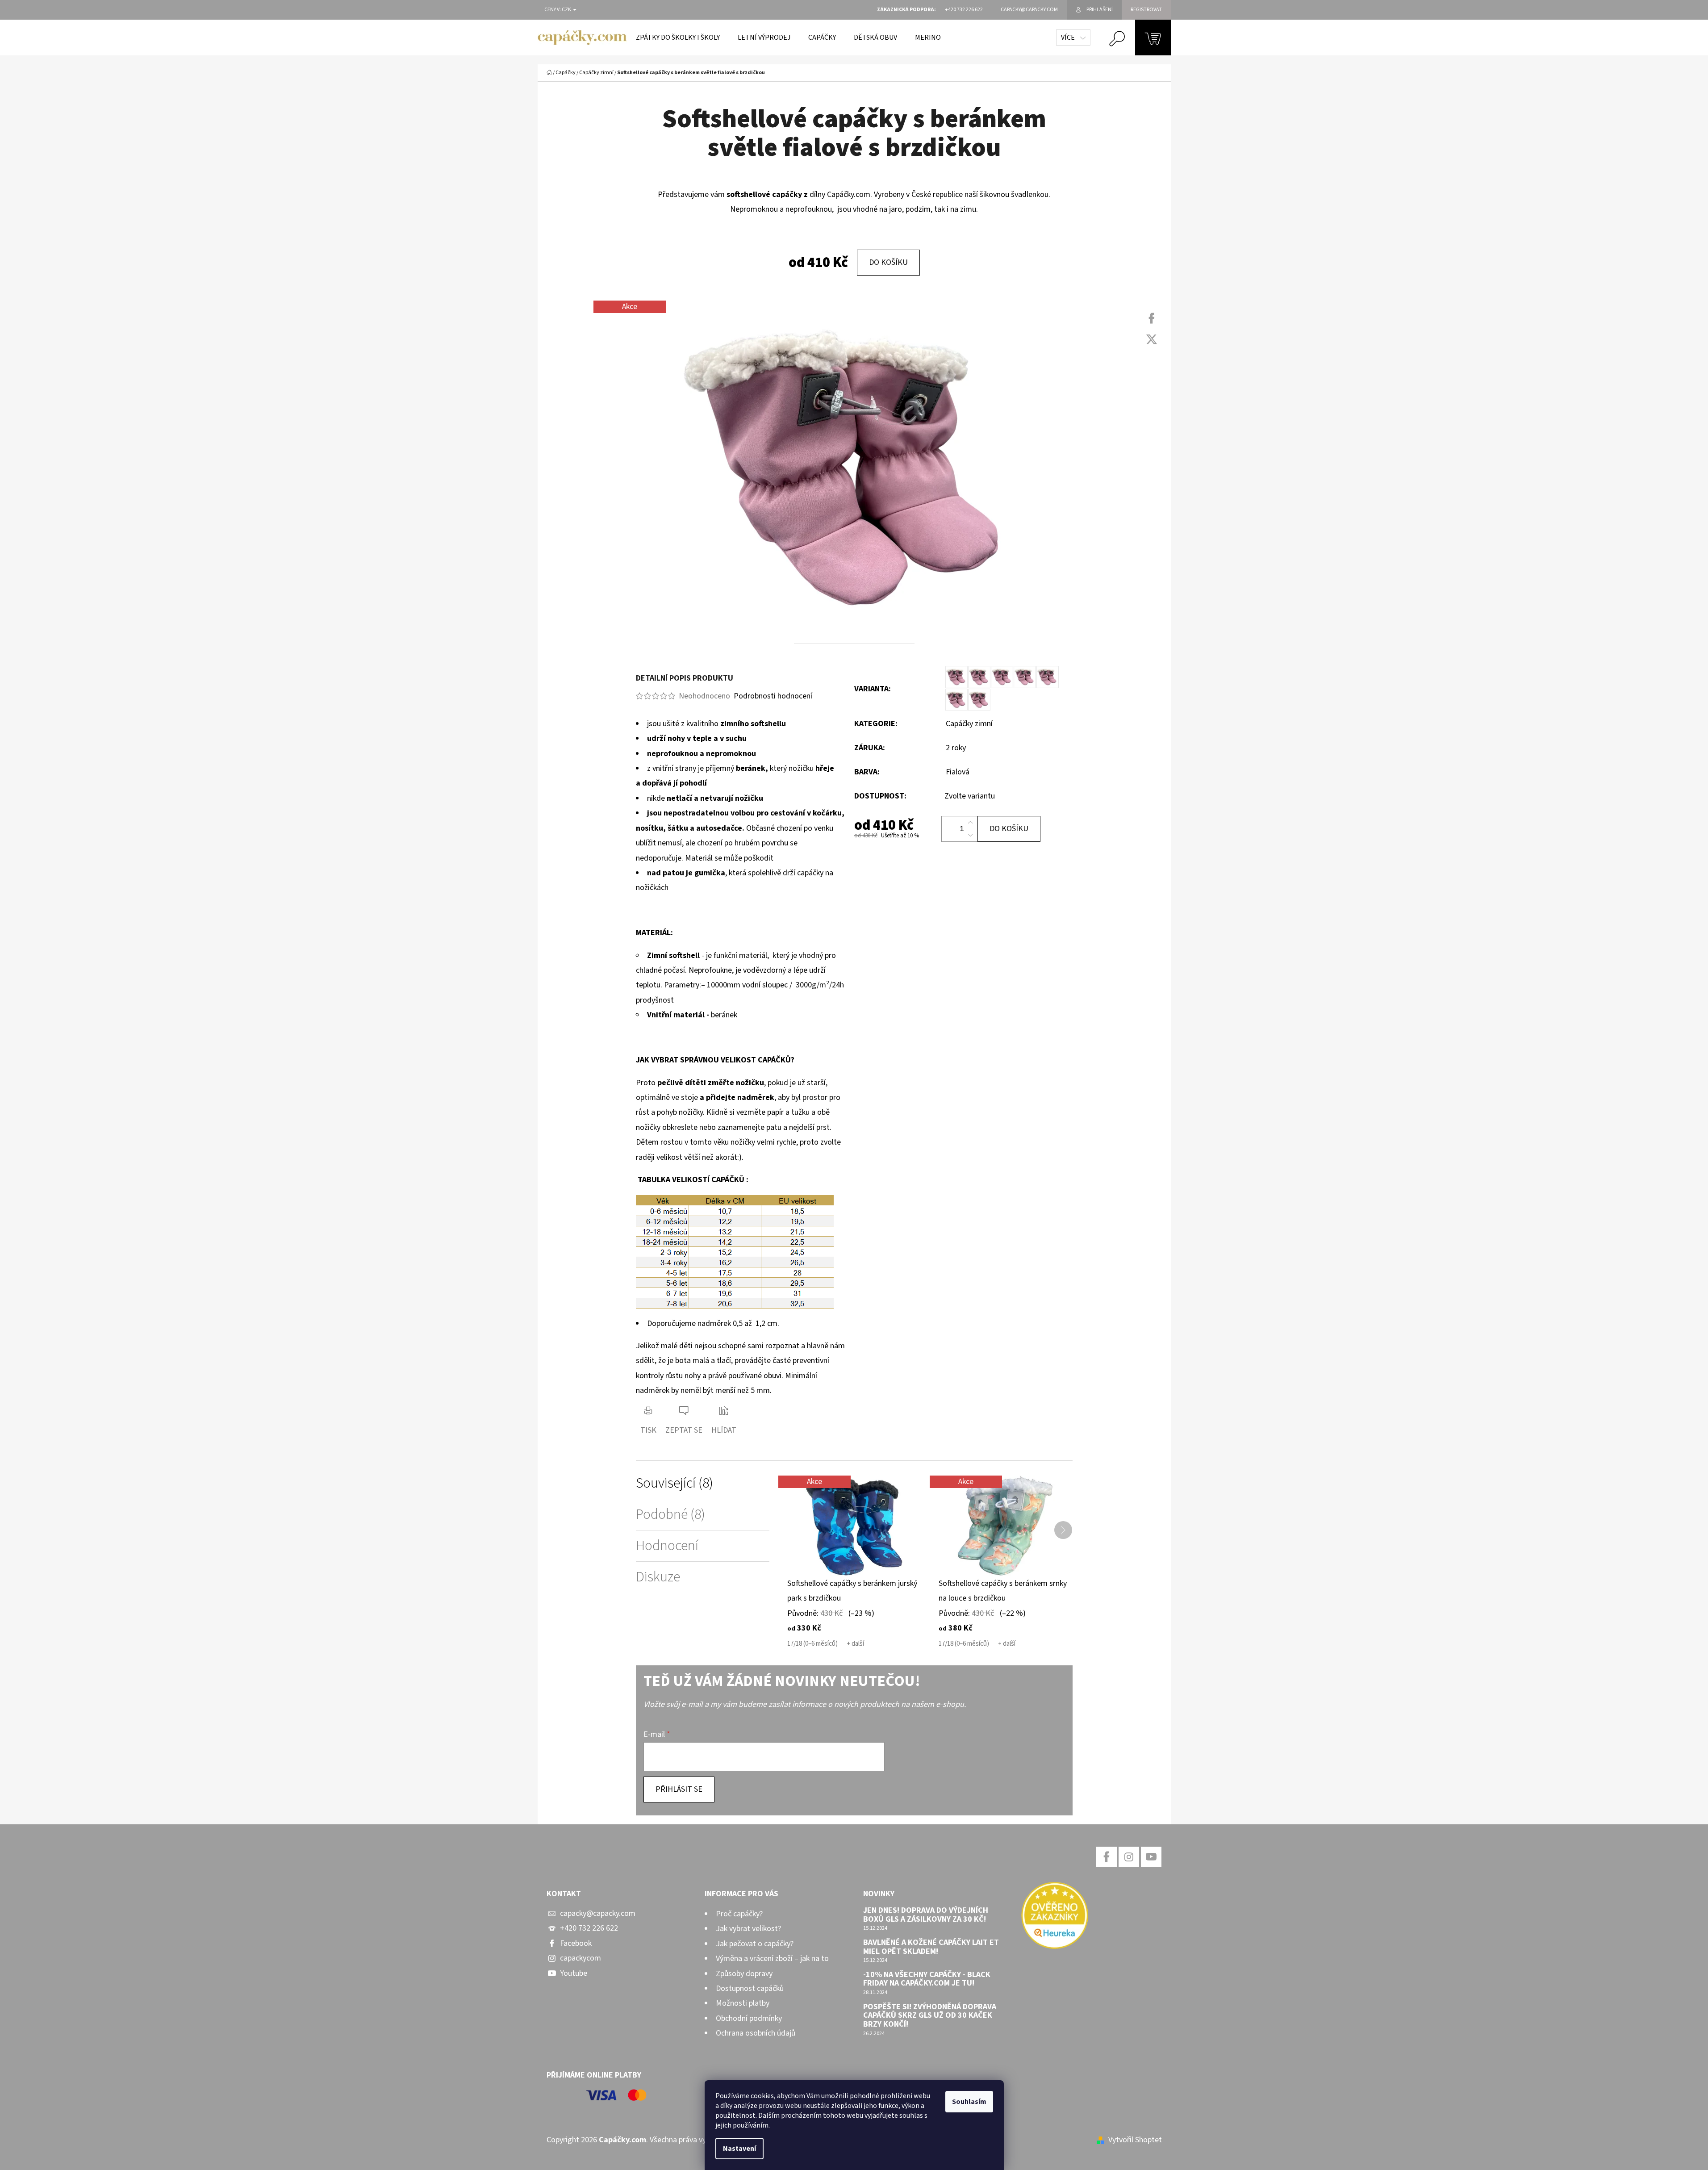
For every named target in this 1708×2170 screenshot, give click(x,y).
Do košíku (888, 262)
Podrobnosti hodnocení (773, 696)
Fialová (958, 772)
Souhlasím (969, 2102)
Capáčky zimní (969, 724)
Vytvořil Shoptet (1135, 2140)
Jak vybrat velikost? (748, 1929)
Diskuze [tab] (658, 1577)
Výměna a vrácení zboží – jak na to (772, 1959)
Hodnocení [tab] (667, 1546)
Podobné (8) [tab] (670, 1515)
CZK (567, 10)
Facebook (576, 1943)
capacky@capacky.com (598, 1913)
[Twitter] (1152, 339)
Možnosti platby (743, 2003)
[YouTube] (1151, 1857)
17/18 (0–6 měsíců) (812, 1644)
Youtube (574, 1973)
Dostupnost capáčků (750, 1988)
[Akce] (854, 1525)
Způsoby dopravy (744, 1974)
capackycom (580, 1958)
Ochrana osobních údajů (756, 2033)
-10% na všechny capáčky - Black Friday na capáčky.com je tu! (927, 1979)
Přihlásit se (679, 1789)
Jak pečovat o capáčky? (755, 1944)
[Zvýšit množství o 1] (970, 823)
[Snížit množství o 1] (970, 835)
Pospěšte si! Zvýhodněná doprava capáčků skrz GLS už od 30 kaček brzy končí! (930, 2016)
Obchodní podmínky (749, 2018)
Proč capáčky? (739, 1914)
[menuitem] (678, 38)
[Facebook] (1152, 318)
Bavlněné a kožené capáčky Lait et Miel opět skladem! (931, 1947)
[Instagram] (1129, 1857)
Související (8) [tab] (674, 1483)
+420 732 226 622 (589, 1928)
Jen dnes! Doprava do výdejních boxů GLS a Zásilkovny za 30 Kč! (926, 1915)
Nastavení (739, 2149)
